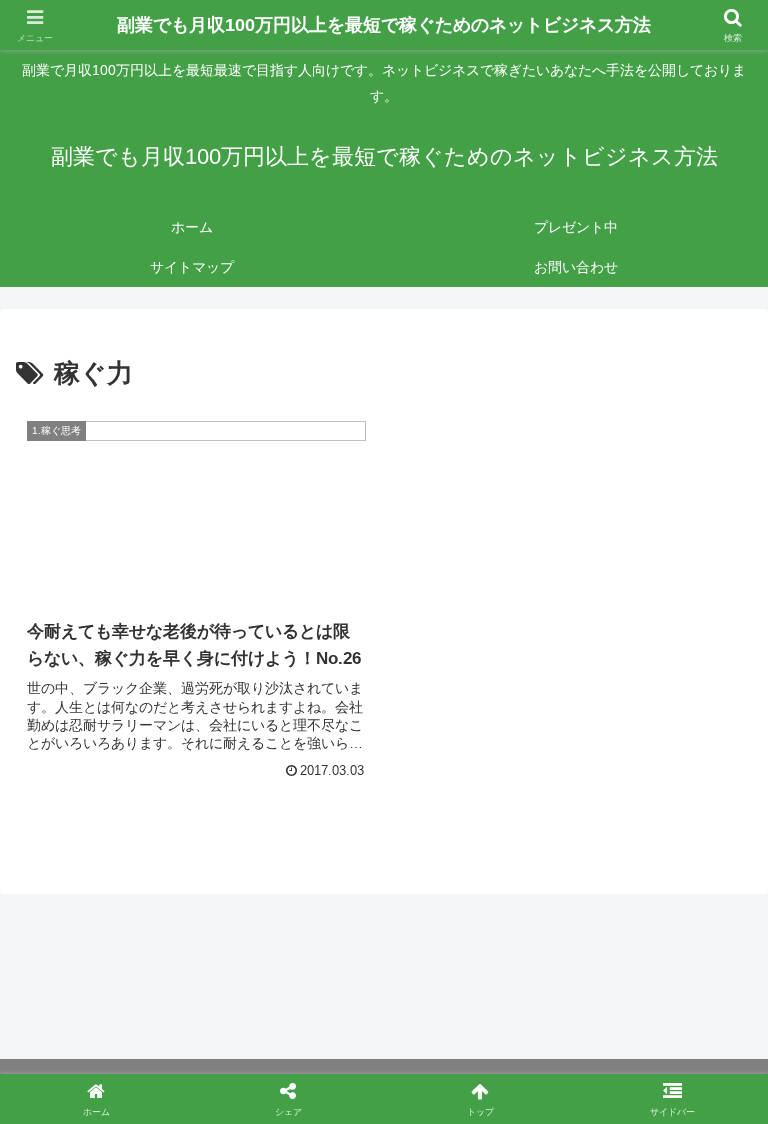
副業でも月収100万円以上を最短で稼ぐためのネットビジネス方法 (384, 25)
